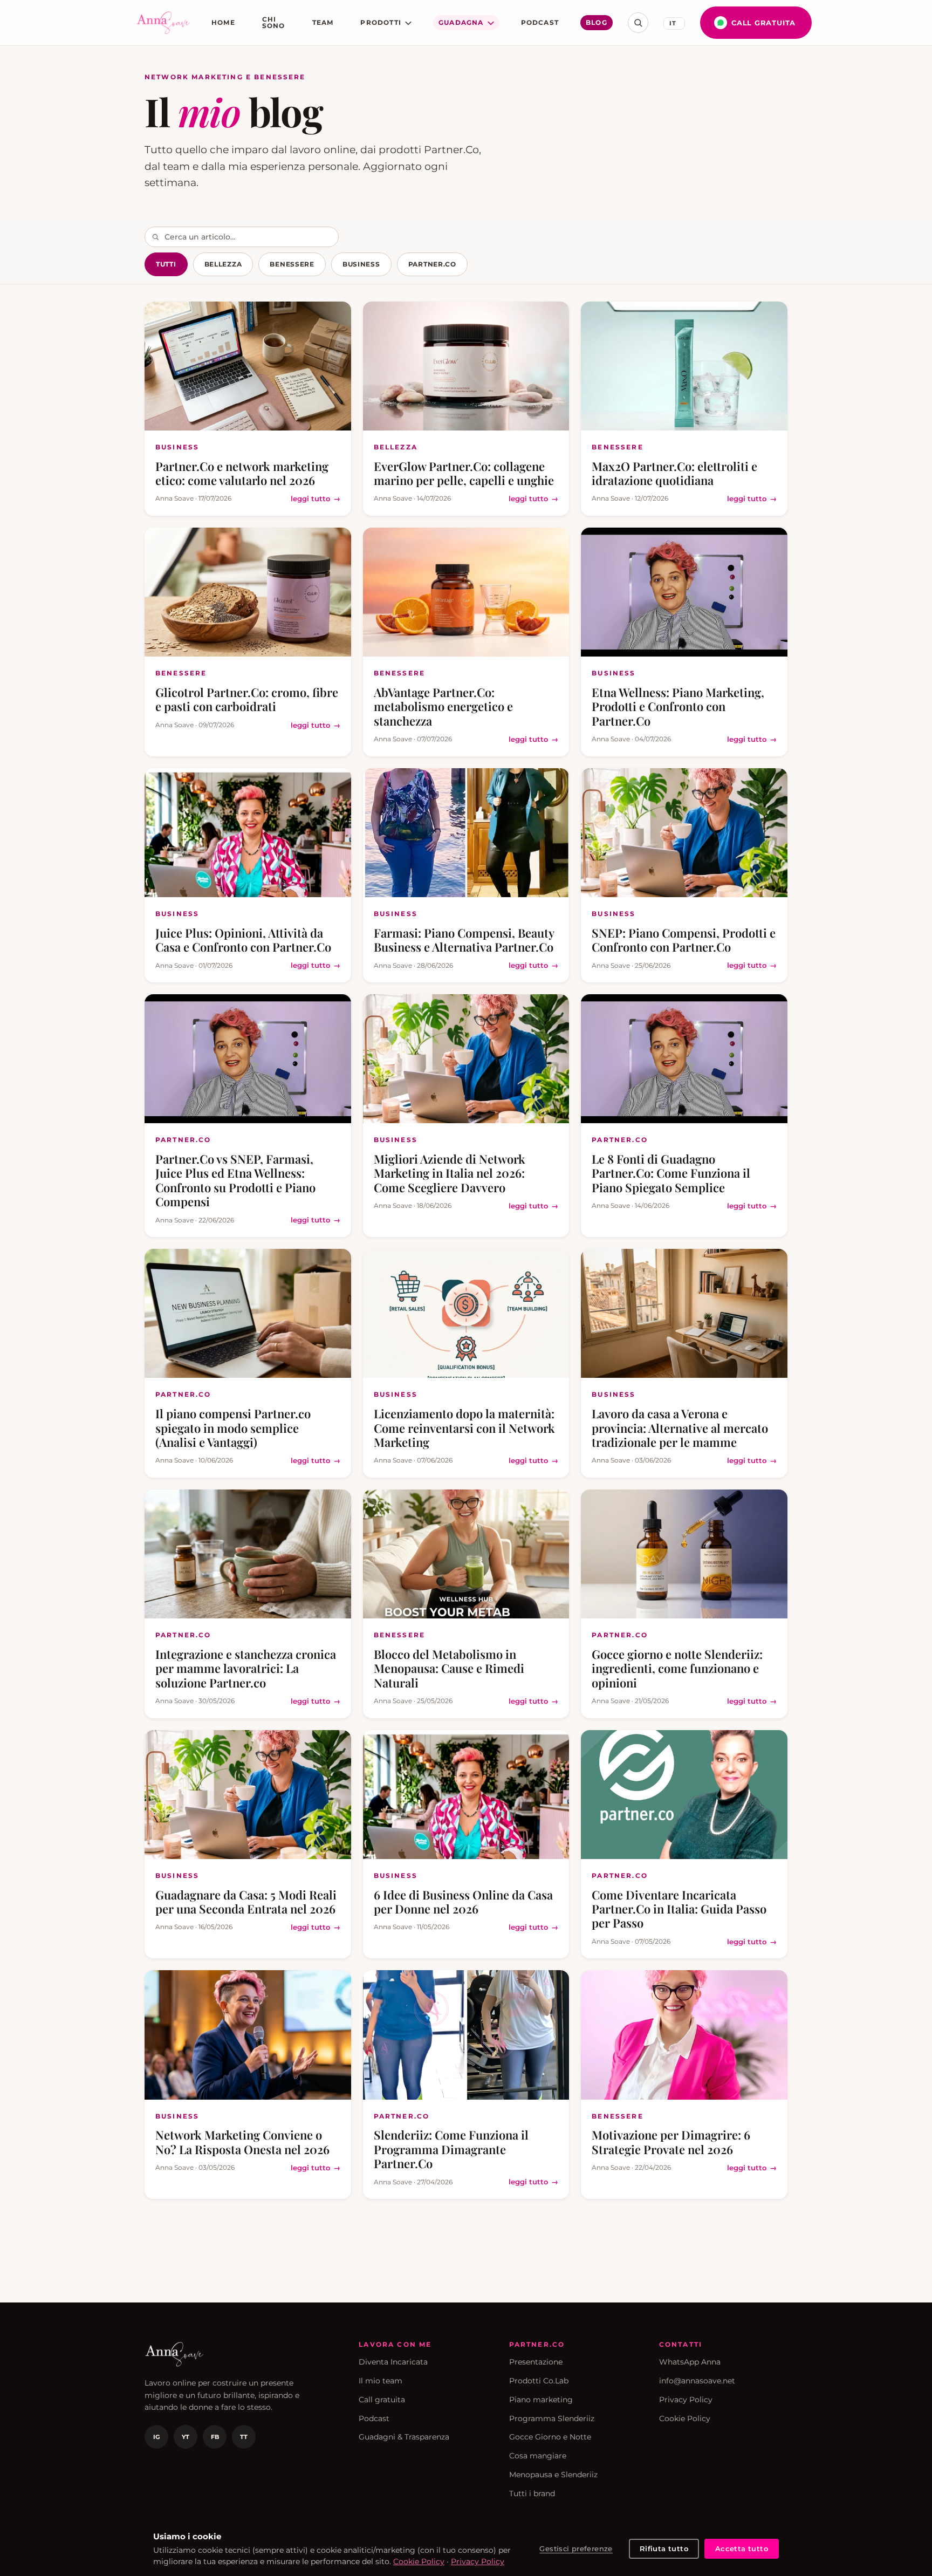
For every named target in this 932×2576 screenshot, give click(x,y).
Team (323, 22)
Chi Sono (274, 22)
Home (223, 22)
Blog (597, 22)
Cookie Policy (685, 2418)
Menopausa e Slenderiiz (553, 2475)
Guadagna (461, 22)
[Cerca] (638, 23)
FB (215, 2437)
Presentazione (536, 2362)
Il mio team (381, 2381)
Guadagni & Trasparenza (404, 2437)
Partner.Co (432, 264)
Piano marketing (541, 2400)
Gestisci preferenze (576, 2548)
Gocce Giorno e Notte (550, 2437)
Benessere (292, 264)
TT (244, 2437)
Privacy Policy (686, 2400)
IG (156, 2437)
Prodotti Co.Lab (539, 2381)
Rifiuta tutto (664, 2548)
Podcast (540, 22)
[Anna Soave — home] (163, 23)
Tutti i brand (532, 2493)
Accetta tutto (742, 2548)
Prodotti (381, 22)
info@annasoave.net (697, 2381)
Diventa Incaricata (393, 2362)
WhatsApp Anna (690, 2362)
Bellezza (223, 264)
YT (186, 2437)
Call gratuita (763, 23)
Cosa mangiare (538, 2456)
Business (361, 264)
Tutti (166, 264)
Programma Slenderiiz (552, 2418)
